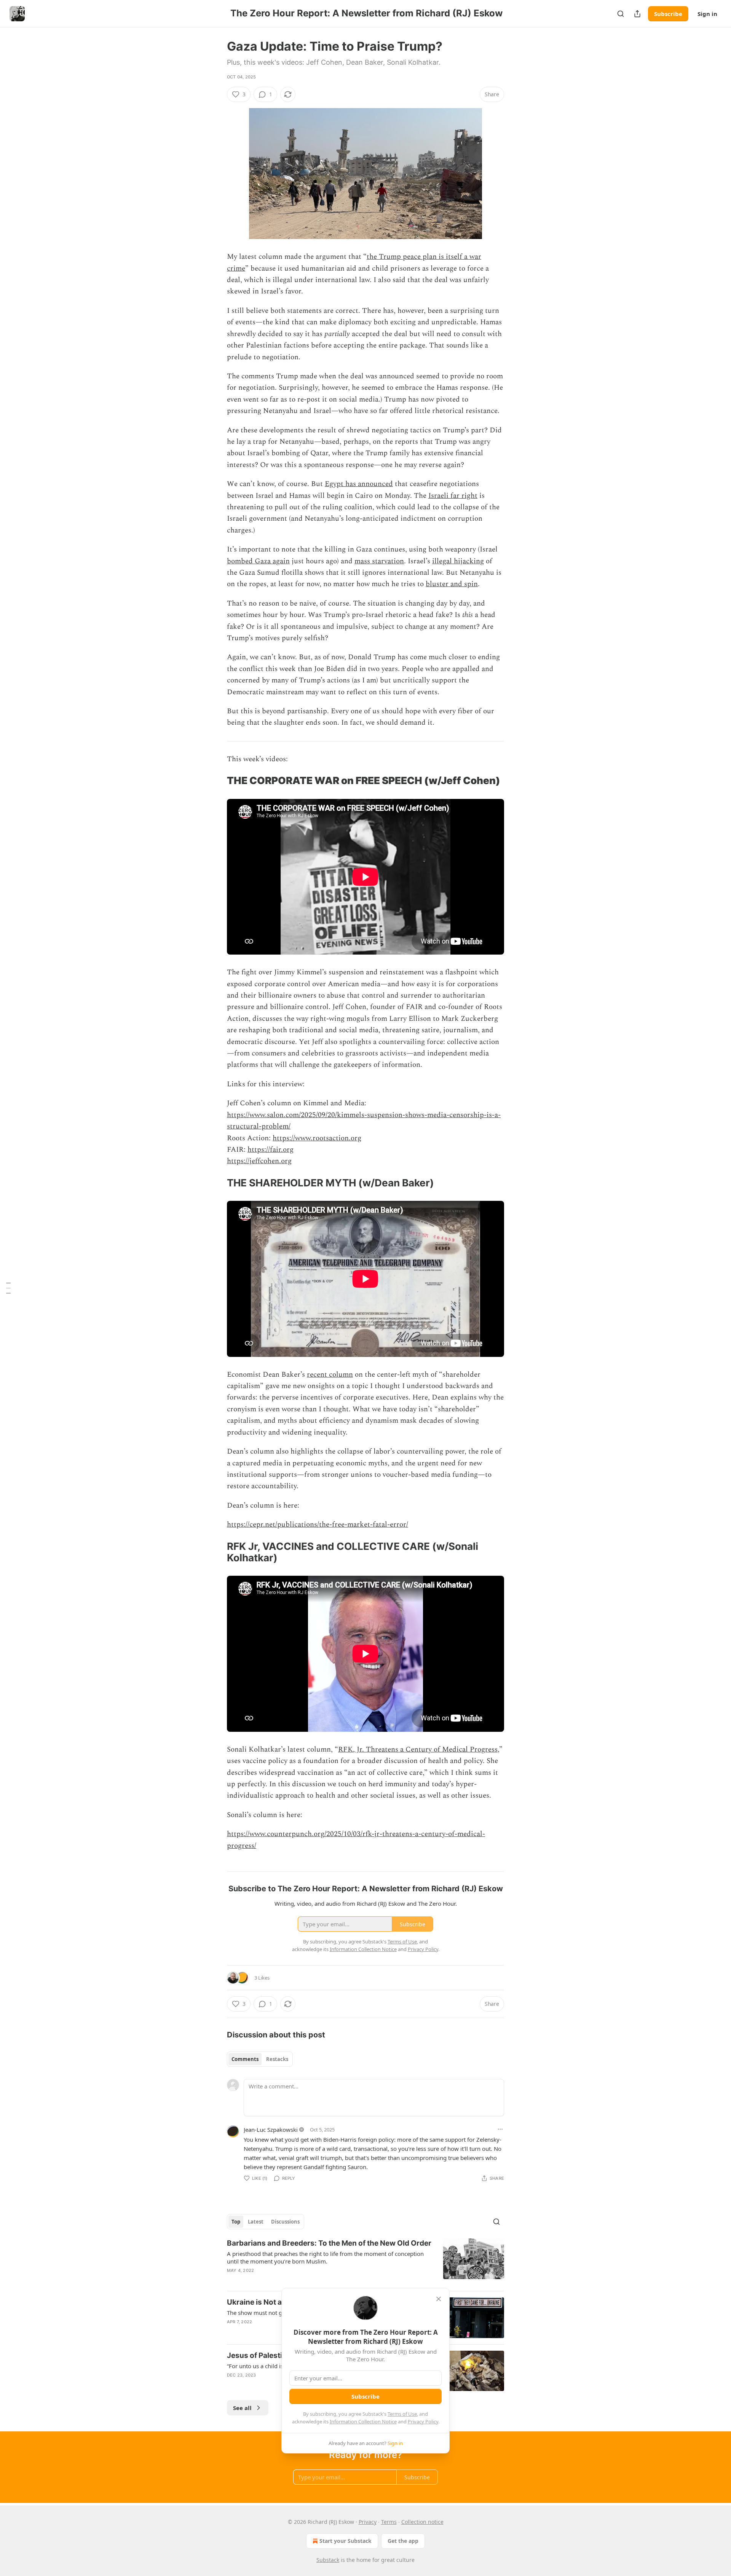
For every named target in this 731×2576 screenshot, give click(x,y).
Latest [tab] (256, 2222)
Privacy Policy (423, 2421)
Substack (328, 2560)
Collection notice (422, 2522)
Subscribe (668, 14)
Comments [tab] (245, 2059)
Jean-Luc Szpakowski (271, 2130)
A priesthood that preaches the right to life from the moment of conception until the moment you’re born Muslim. (325, 2257)
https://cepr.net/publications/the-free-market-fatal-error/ (318, 1525)
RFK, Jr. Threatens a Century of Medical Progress (418, 1749)
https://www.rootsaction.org (317, 1138)
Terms (389, 2522)
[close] (439, 2299)
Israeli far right (453, 496)
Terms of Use (402, 2414)
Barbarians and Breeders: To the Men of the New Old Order (329, 2243)
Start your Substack (346, 2541)
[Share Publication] (637, 14)
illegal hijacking (458, 561)
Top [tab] (236, 2222)
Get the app (403, 2541)
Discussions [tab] (285, 2222)
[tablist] (260, 2059)
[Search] (621, 14)
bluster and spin (452, 584)
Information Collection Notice (363, 2421)
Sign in (707, 14)
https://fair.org (271, 1150)
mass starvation (379, 561)
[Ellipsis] (500, 2129)
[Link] (216, 781)
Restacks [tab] (277, 2059)
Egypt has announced (359, 484)
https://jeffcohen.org (259, 1161)
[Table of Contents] (8, 1288)
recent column (330, 1375)
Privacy (368, 2522)
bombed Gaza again (258, 561)
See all (242, 2408)
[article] (365, 2262)
